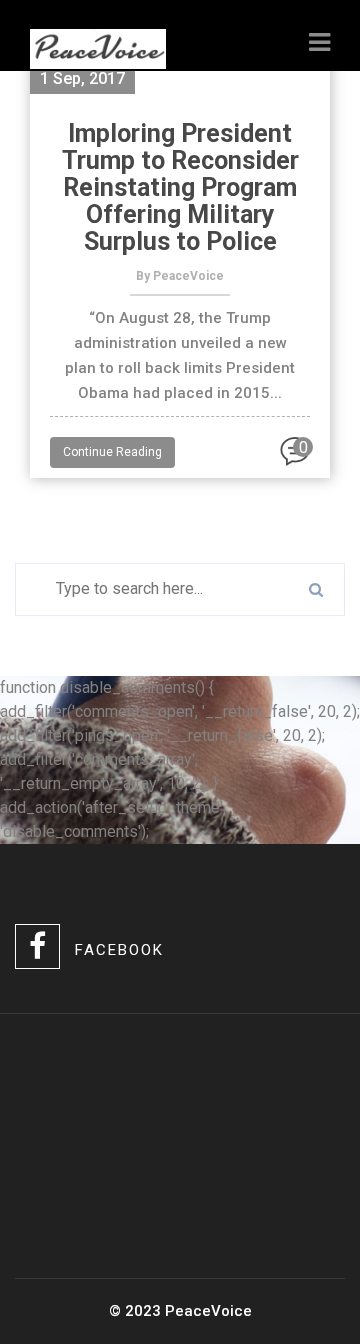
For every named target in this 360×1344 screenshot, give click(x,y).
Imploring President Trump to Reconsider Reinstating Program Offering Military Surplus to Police (180, 187)
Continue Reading (112, 452)
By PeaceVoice (180, 276)
